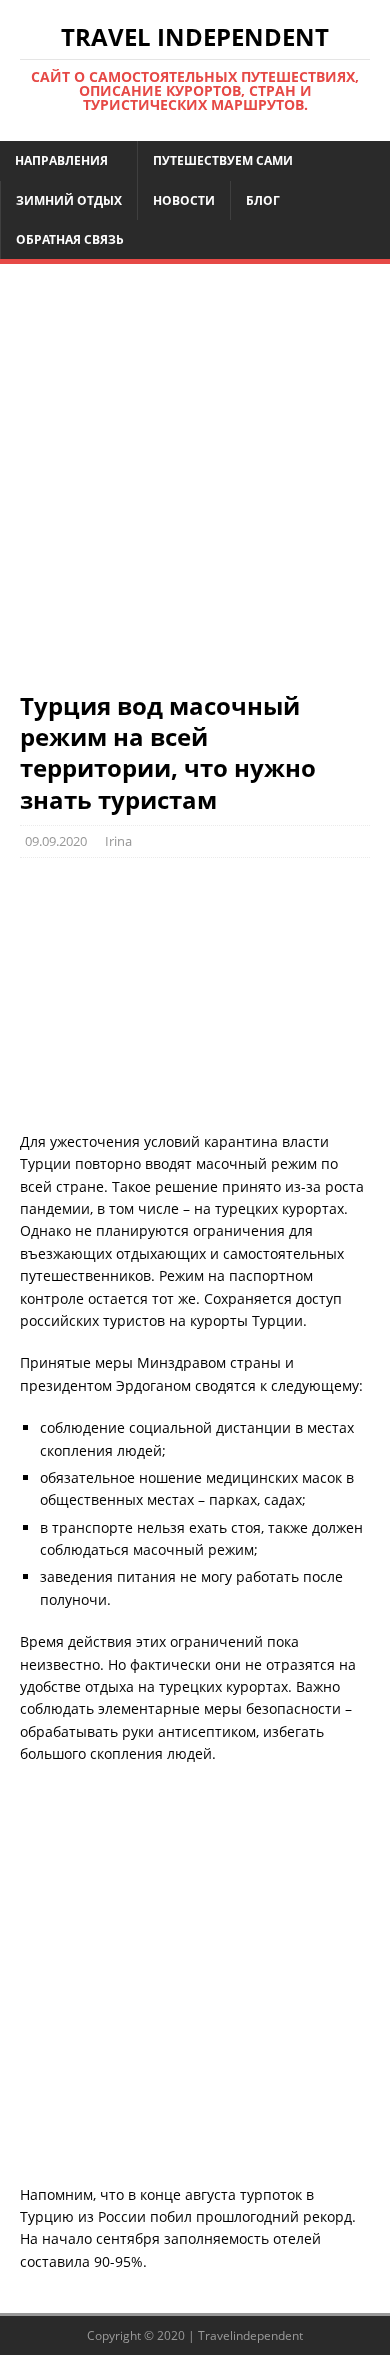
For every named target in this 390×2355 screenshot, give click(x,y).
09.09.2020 (56, 841)
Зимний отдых (69, 200)
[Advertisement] (195, 487)
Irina (118, 841)
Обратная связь (70, 239)
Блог (263, 200)
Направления (61, 160)
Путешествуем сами (223, 160)
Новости (184, 200)
